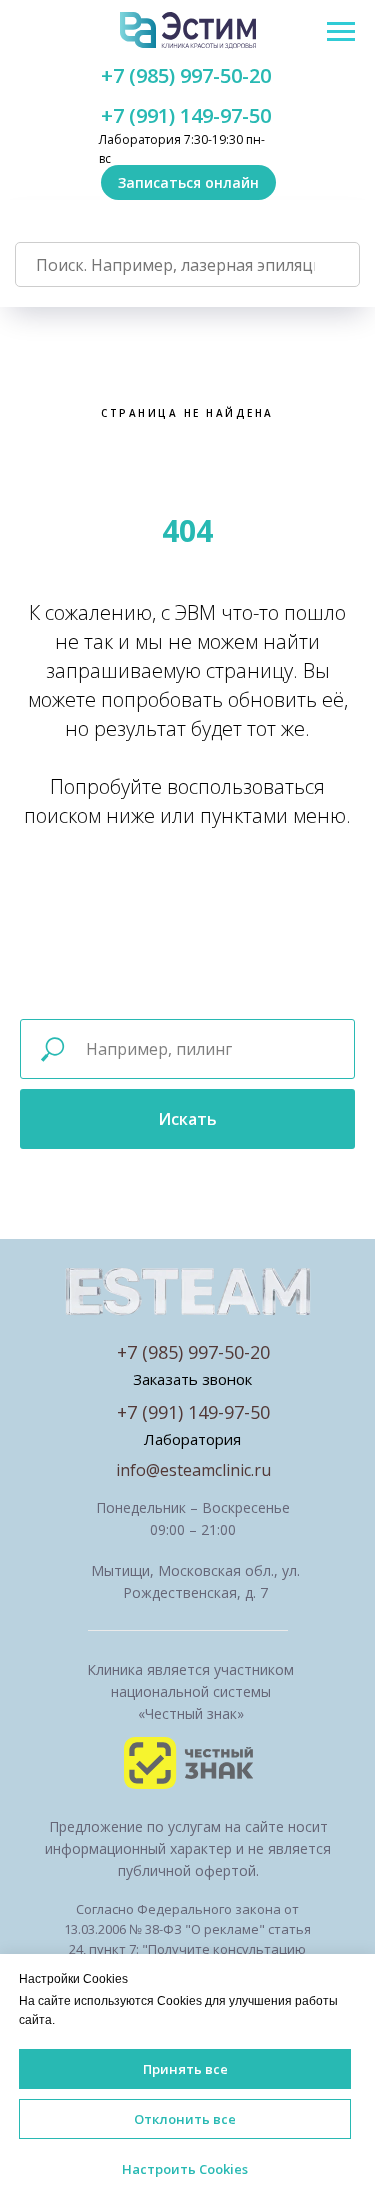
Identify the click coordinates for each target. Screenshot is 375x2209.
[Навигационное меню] (341, 32)
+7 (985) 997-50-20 (186, 75)
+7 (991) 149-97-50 (186, 115)
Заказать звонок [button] (192, 1379)
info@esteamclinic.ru (193, 1470)
